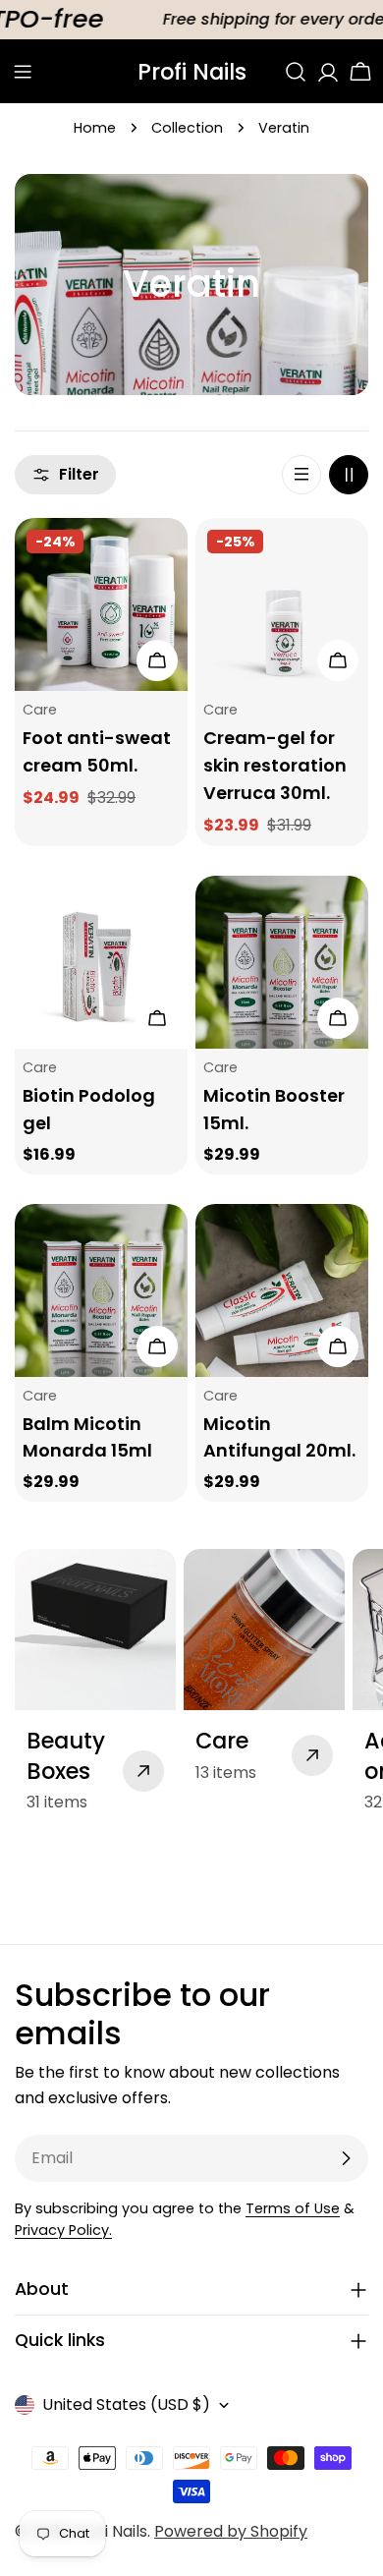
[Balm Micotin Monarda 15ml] (101, 1290)
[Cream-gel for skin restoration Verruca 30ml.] (282, 604)
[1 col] (301, 475)
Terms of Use (293, 2208)
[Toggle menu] (23, 72)
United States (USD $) (126, 2404)
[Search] (296, 72)
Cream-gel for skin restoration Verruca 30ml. (275, 765)
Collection (187, 128)
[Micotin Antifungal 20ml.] (282, 1290)
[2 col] (349, 475)
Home (95, 128)
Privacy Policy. (63, 2230)
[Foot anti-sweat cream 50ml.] (101, 604)
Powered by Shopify (231, 2531)
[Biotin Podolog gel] (101, 962)
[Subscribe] (346, 2158)
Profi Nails (192, 72)
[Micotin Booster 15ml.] (282, 962)
